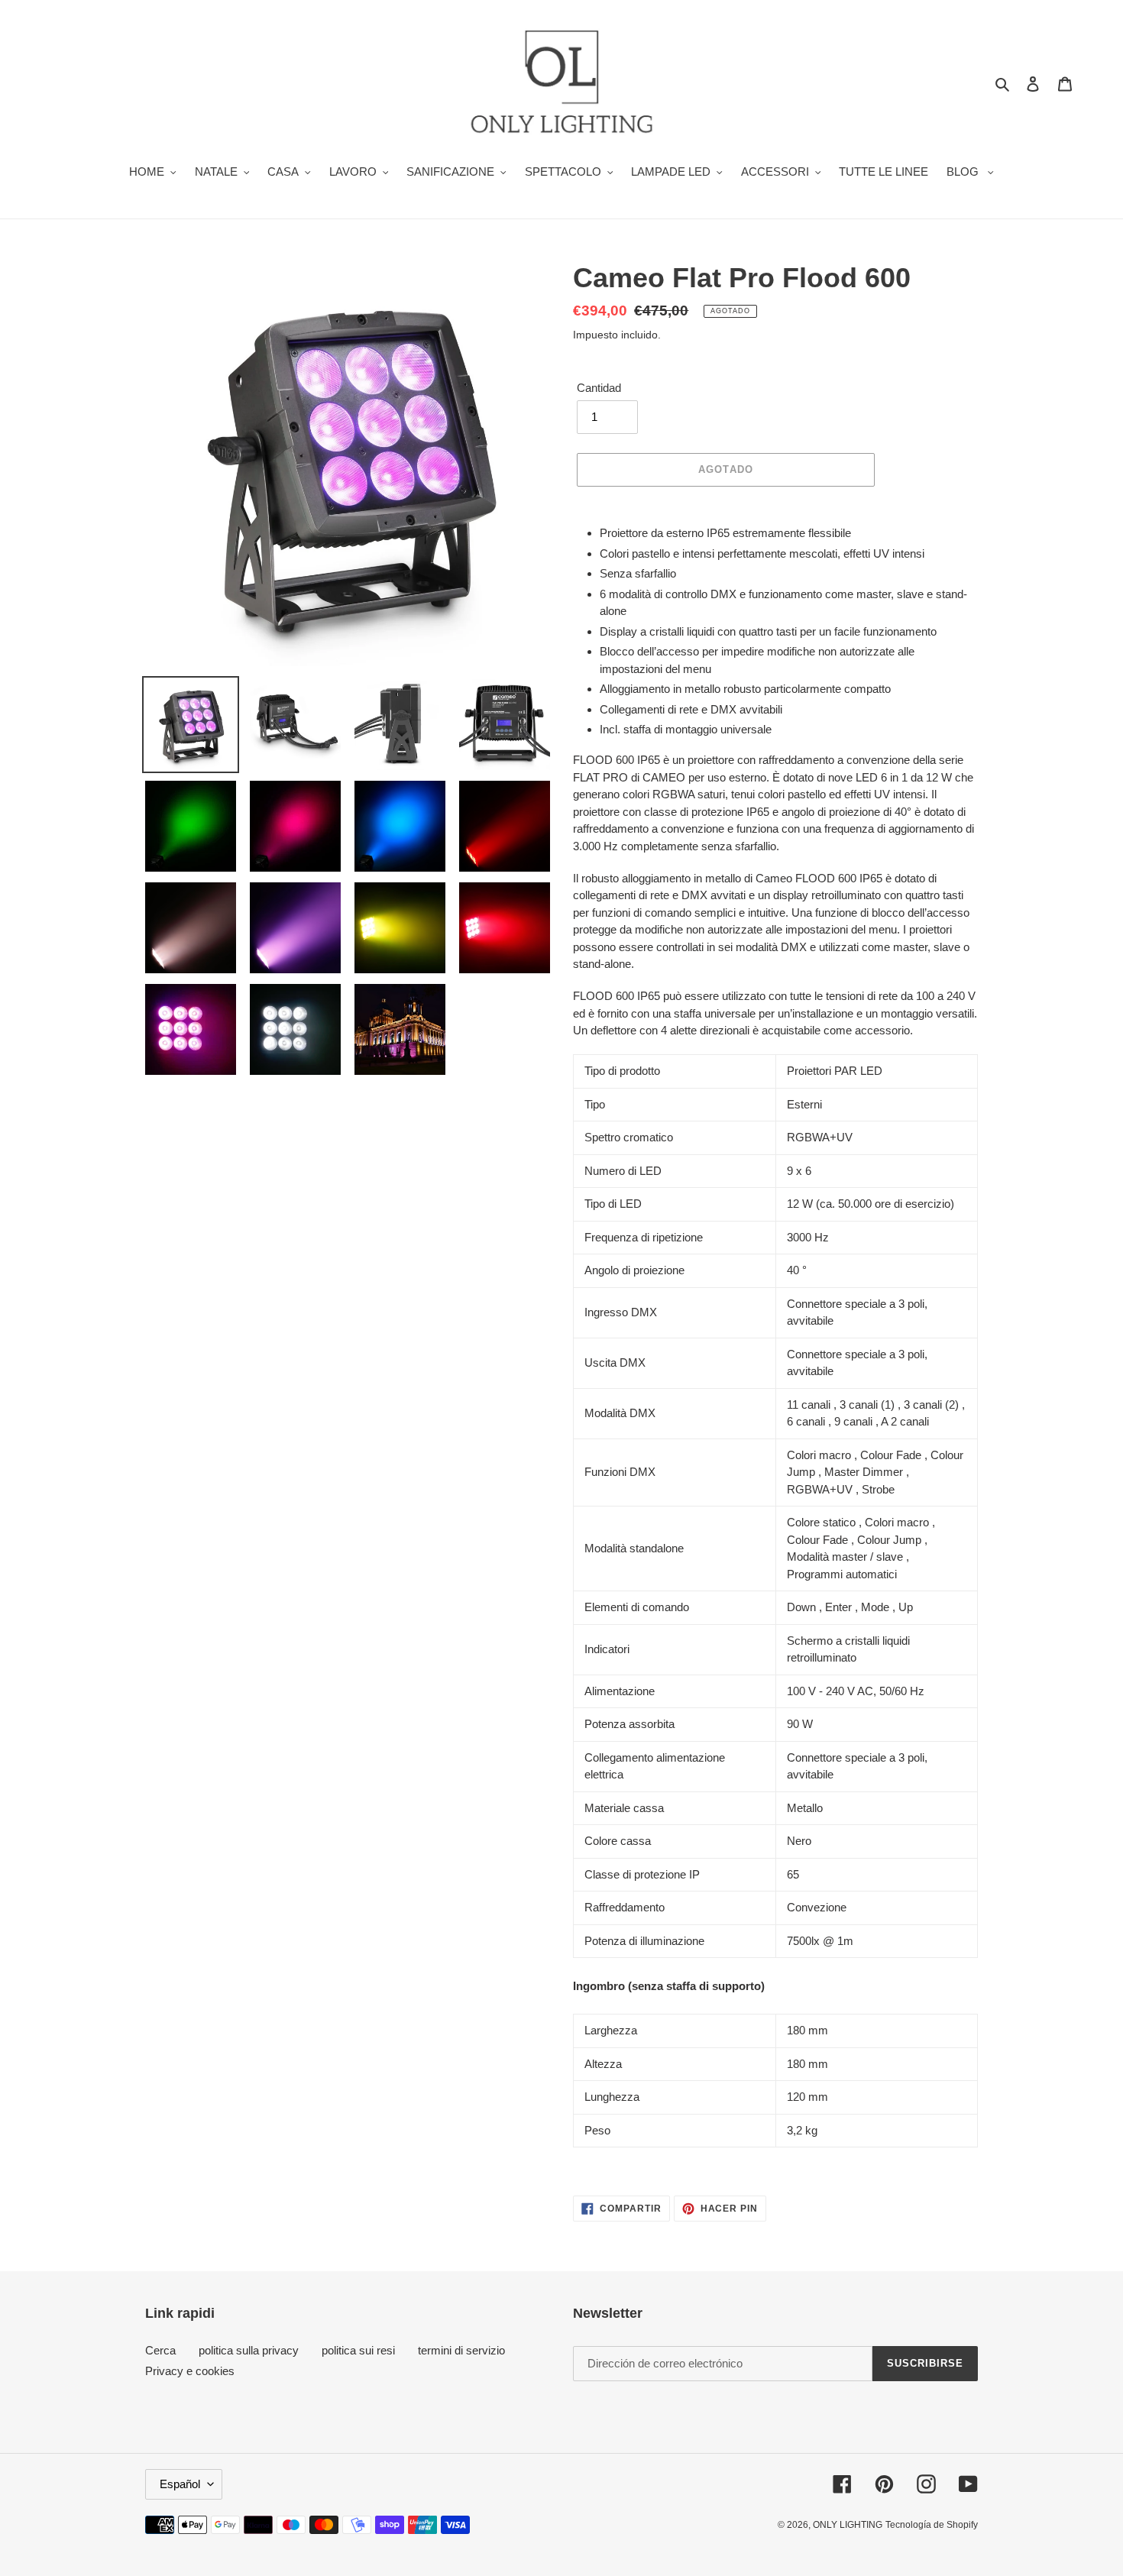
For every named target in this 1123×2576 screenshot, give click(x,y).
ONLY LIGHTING (848, 2525)
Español (180, 2484)
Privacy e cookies (190, 2371)
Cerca (160, 2350)
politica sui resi (358, 2350)
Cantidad (599, 388)
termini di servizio (461, 2350)
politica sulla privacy (249, 2350)
